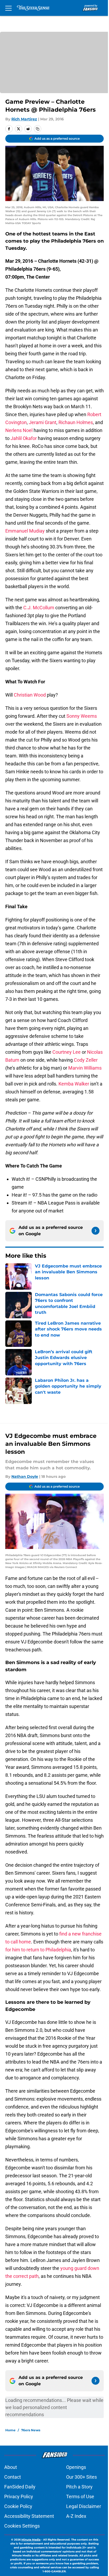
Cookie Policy (18, 2506)
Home (10, 2430)
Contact (13, 2477)
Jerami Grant (43, 422)
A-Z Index (76, 2516)
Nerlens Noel (19, 430)
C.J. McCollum (39, 608)
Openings (76, 2467)
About (11, 2467)
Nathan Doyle (25, 1476)
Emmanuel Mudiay (25, 531)
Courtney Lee (67, 1052)
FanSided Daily (20, 2487)
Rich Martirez (24, 119)
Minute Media (31, 2540)
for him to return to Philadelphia (38, 1950)
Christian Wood (30, 695)
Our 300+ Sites (81, 2477)
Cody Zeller (86, 1060)
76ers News (31, 2430)
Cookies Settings (22, 2526)
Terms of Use (80, 2497)
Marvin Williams (85, 1068)
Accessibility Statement (29, 2516)
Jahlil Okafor (24, 438)
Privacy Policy (19, 2497)
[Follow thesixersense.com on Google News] (96, 1231)
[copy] (38, 129)
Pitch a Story (79, 2487)
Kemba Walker (74, 1084)
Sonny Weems (82, 716)
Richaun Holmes (76, 422)
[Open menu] (8, 8)
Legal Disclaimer (84, 2506)
